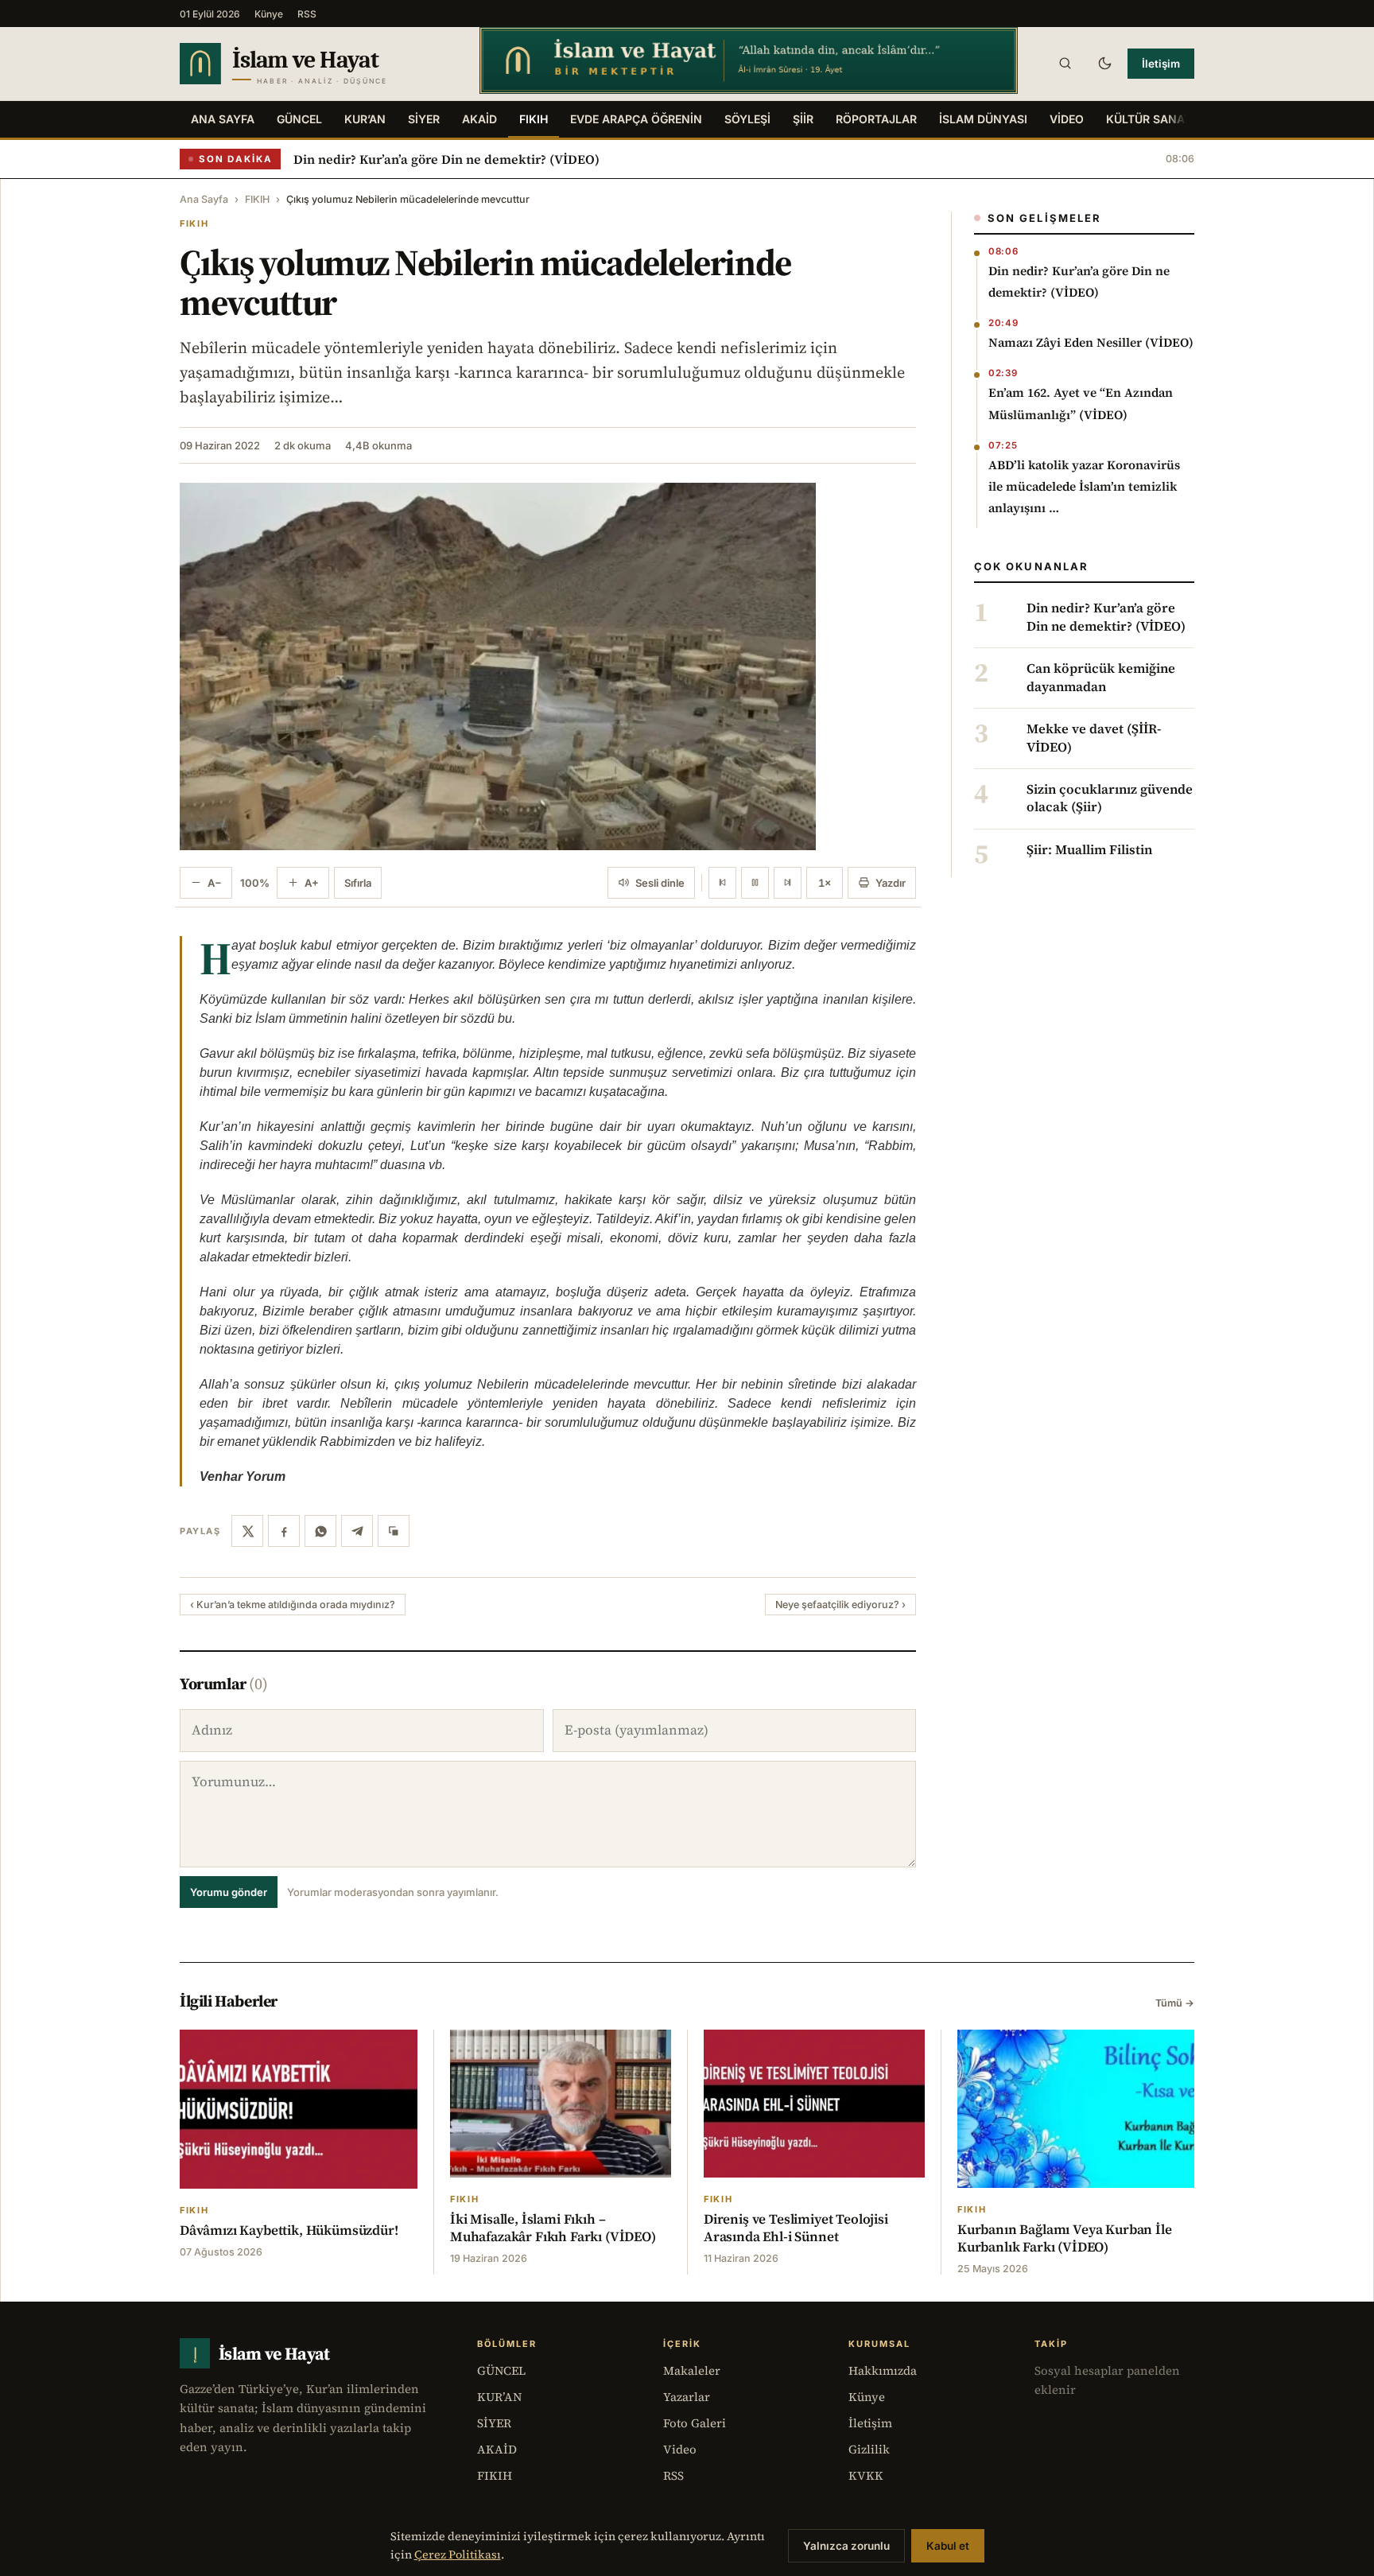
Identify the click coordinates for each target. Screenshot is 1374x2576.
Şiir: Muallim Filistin (1089, 850)
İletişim (1161, 64)
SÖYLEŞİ (747, 119)
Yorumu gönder (229, 1892)
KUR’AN (365, 119)
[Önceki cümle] (722, 883)
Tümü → (1175, 2003)
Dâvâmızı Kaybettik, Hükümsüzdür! (289, 2230)
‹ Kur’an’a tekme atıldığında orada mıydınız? (293, 1605)
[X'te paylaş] (247, 1531)
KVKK (866, 2475)
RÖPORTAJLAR (876, 119)
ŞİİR (803, 119)
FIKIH (534, 119)
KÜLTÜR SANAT (1149, 119)
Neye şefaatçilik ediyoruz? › (840, 1605)
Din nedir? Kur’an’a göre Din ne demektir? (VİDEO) (446, 159)
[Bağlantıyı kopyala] (394, 1531)
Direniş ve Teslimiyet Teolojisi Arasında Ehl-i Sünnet (796, 2228)
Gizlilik (869, 2449)
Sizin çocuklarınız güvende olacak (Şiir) (1110, 798)
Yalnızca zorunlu (846, 2546)
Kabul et (948, 2546)
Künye (269, 14)
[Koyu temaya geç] (1104, 64)
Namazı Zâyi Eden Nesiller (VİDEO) (1091, 342)
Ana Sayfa (223, 119)
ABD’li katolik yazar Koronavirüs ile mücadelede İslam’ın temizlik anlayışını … (1084, 486)
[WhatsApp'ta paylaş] (320, 1531)
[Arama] (1065, 64)
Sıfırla (358, 883)
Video (680, 2449)
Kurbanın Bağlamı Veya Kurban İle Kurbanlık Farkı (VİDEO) (1065, 2238)
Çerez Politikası (458, 2555)
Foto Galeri (695, 2423)
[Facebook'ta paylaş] (284, 1531)
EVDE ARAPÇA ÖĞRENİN (636, 119)
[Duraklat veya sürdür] (755, 883)
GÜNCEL (299, 119)
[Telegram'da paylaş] (357, 1531)
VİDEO (1067, 119)
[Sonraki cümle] (788, 883)
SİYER (424, 119)
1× (825, 883)
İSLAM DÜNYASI (983, 119)
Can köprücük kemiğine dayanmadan (1101, 678)
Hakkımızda (883, 2370)
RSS (307, 14)
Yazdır (891, 883)
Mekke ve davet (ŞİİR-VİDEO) (1094, 738)
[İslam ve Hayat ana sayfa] (314, 64)
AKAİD (479, 119)
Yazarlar (687, 2397)
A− (215, 883)
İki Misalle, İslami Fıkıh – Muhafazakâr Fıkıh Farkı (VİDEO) (553, 2228)
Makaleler (692, 2370)
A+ (312, 883)
